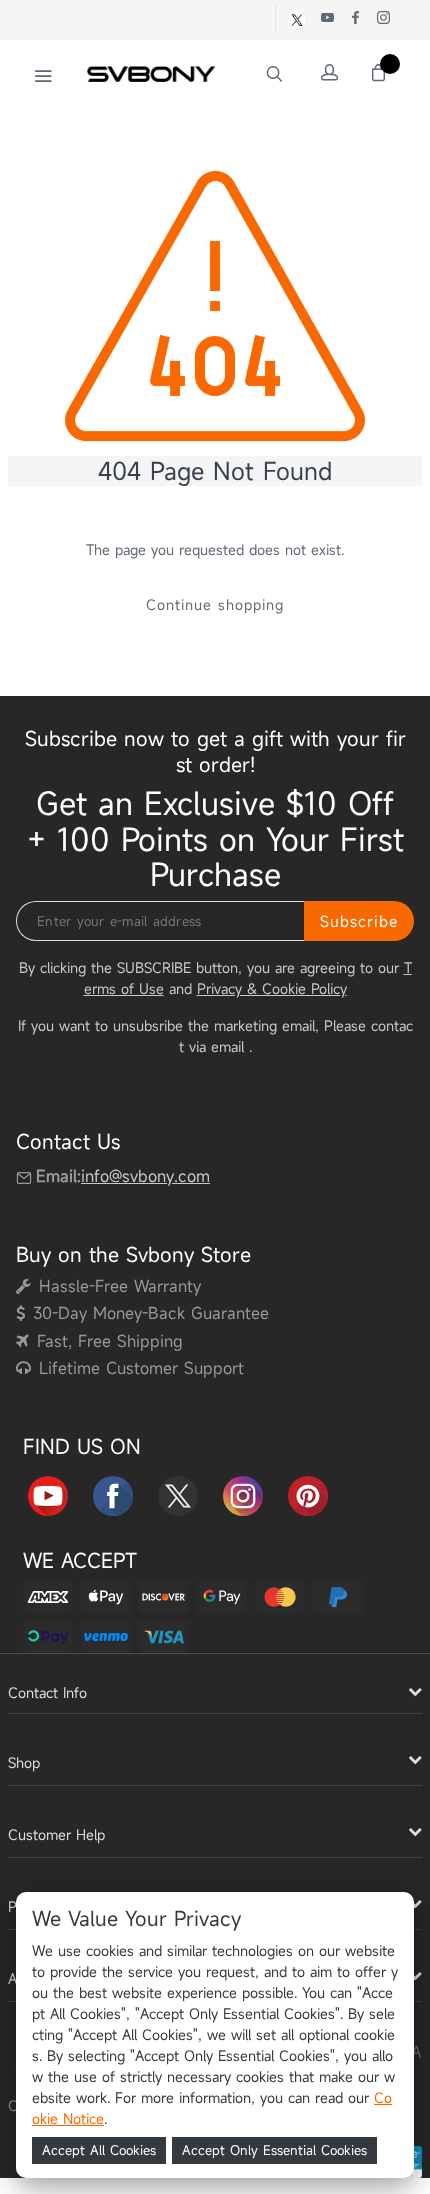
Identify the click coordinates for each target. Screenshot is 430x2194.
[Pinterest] (308, 1492)
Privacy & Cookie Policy (272, 988)
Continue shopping (215, 604)
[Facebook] (113, 1492)
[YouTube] (48, 1492)
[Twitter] (178, 1492)
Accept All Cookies (99, 2150)
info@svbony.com (145, 1176)
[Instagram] (243, 1492)
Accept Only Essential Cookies (274, 2150)
